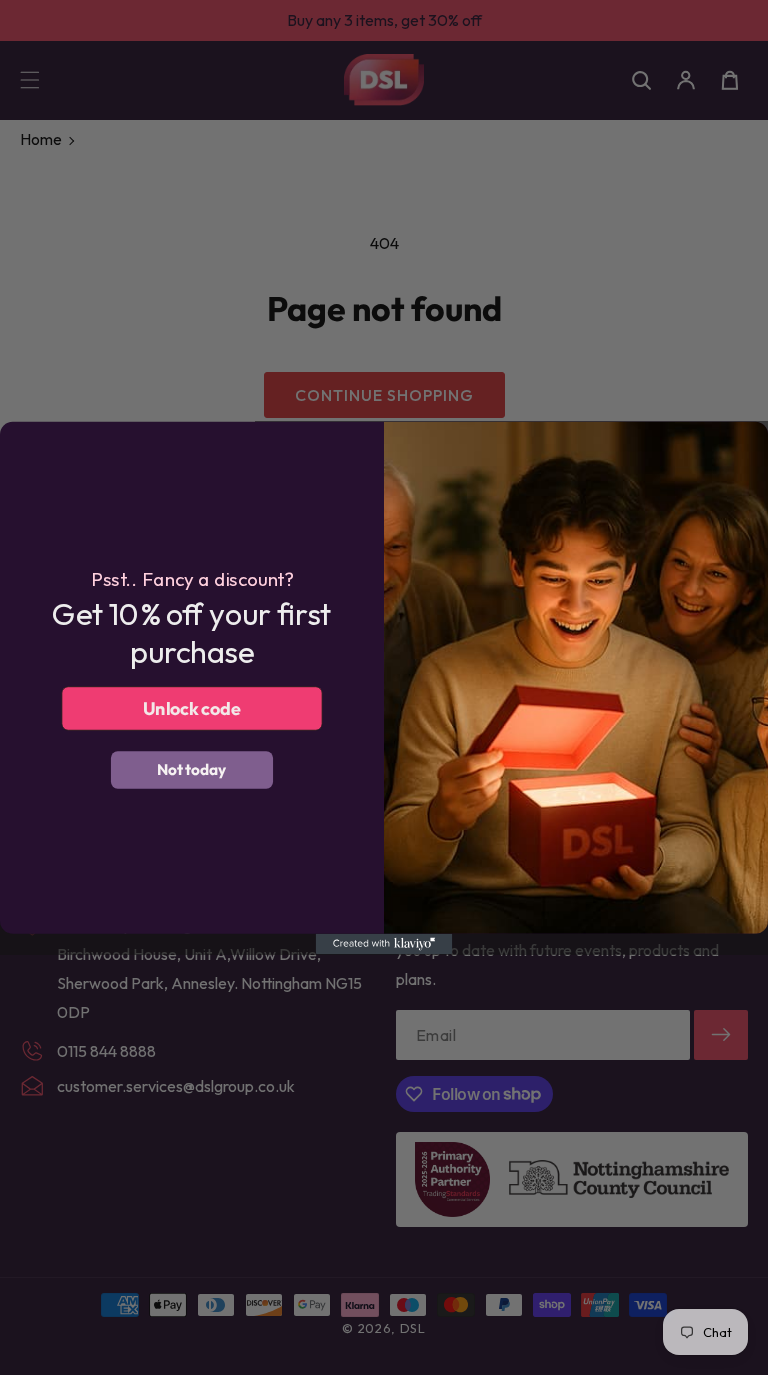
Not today (192, 769)
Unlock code (192, 707)
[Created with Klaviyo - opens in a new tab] (384, 943)
